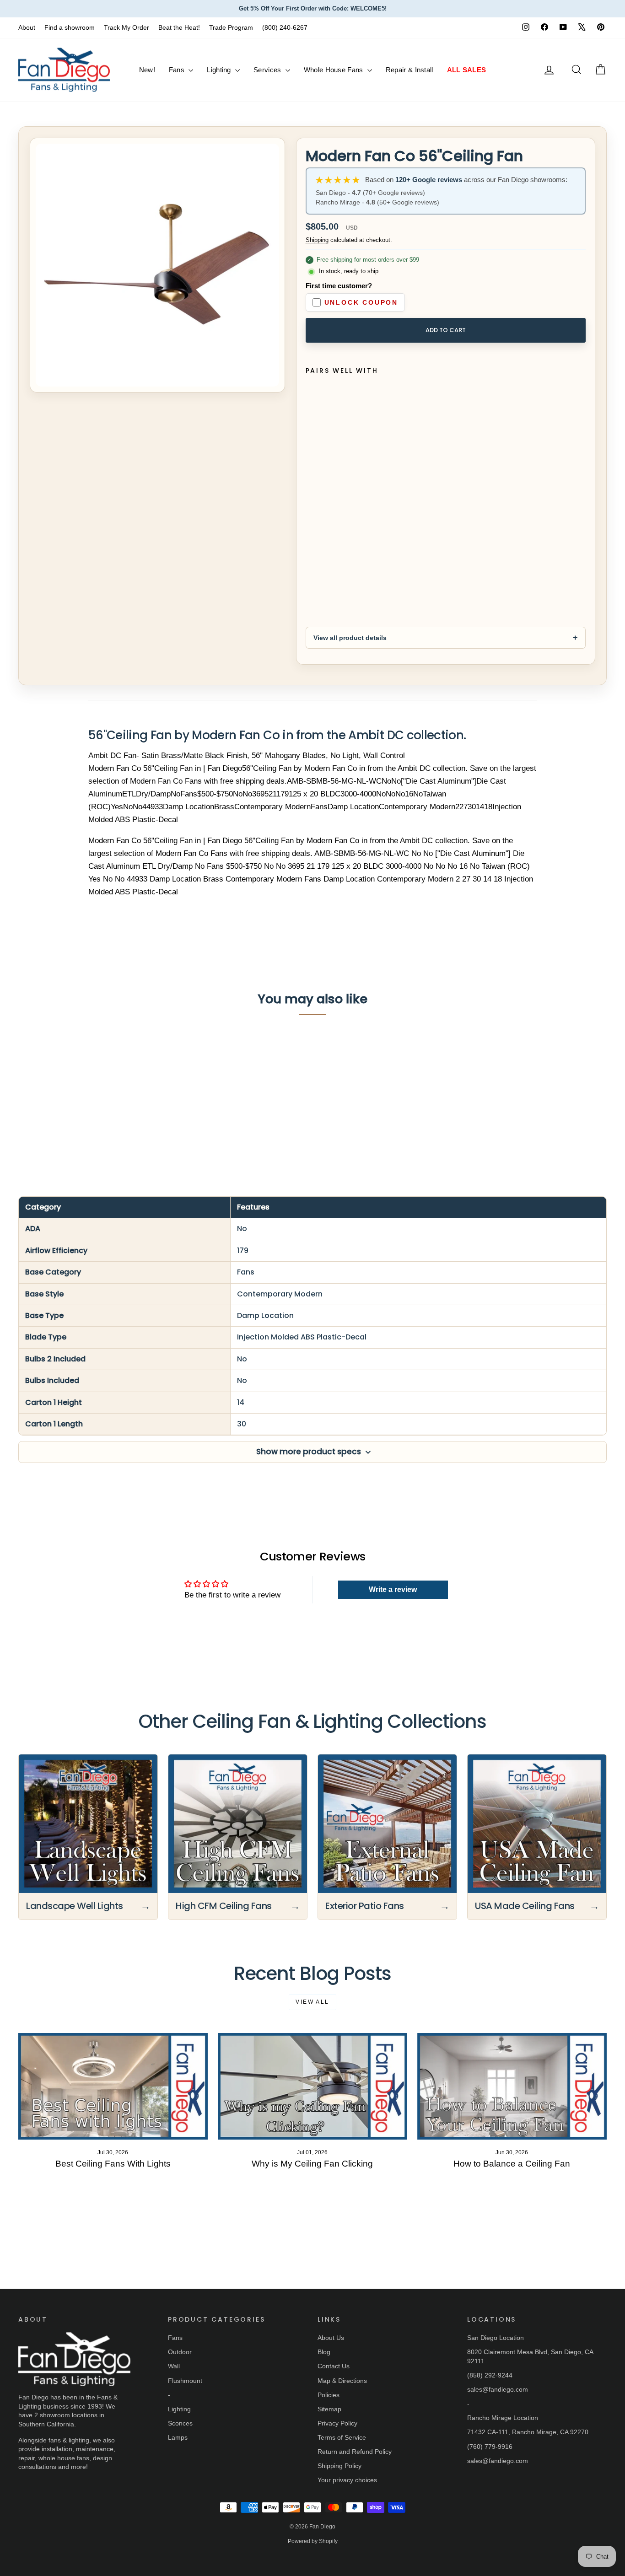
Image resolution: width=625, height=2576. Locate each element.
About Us (331, 2338)
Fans (178, 70)
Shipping (317, 240)
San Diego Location (496, 2338)
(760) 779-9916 (490, 2447)
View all (312, 2002)
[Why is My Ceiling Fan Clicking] (312, 2086)
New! (147, 70)
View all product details (350, 638)
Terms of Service (342, 2437)
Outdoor (180, 2352)
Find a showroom (70, 27)
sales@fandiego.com (498, 2389)
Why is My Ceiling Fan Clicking (312, 2164)
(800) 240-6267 (285, 27)
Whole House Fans (334, 70)
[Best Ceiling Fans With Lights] (113, 2086)
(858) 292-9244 (490, 2375)
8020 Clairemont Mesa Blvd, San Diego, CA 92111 (530, 2356)
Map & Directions (342, 2381)
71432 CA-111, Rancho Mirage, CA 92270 (528, 2432)
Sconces (180, 2423)
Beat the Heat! (179, 27)
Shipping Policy (339, 2466)
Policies (329, 2395)
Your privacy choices (347, 2480)
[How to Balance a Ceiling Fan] (512, 2086)
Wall (174, 2366)
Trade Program (231, 27)
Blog (324, 2352)
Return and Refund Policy (355, 2452)
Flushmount (185, 2381)
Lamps (178, 2437)
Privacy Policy (337, 2423)
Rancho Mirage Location (503, 2418)
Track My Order (127, 27)
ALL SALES (467, 70)
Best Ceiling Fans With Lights (113, 2164)
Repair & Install (409, 70)
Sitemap (329, 2409)
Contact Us (334, 2366)
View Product (81, 1112)
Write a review (393, 1589)
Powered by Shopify (313, 2541)
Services (268, 70)
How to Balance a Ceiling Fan (512, 2164)
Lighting (220, 70)
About (27, 27)
